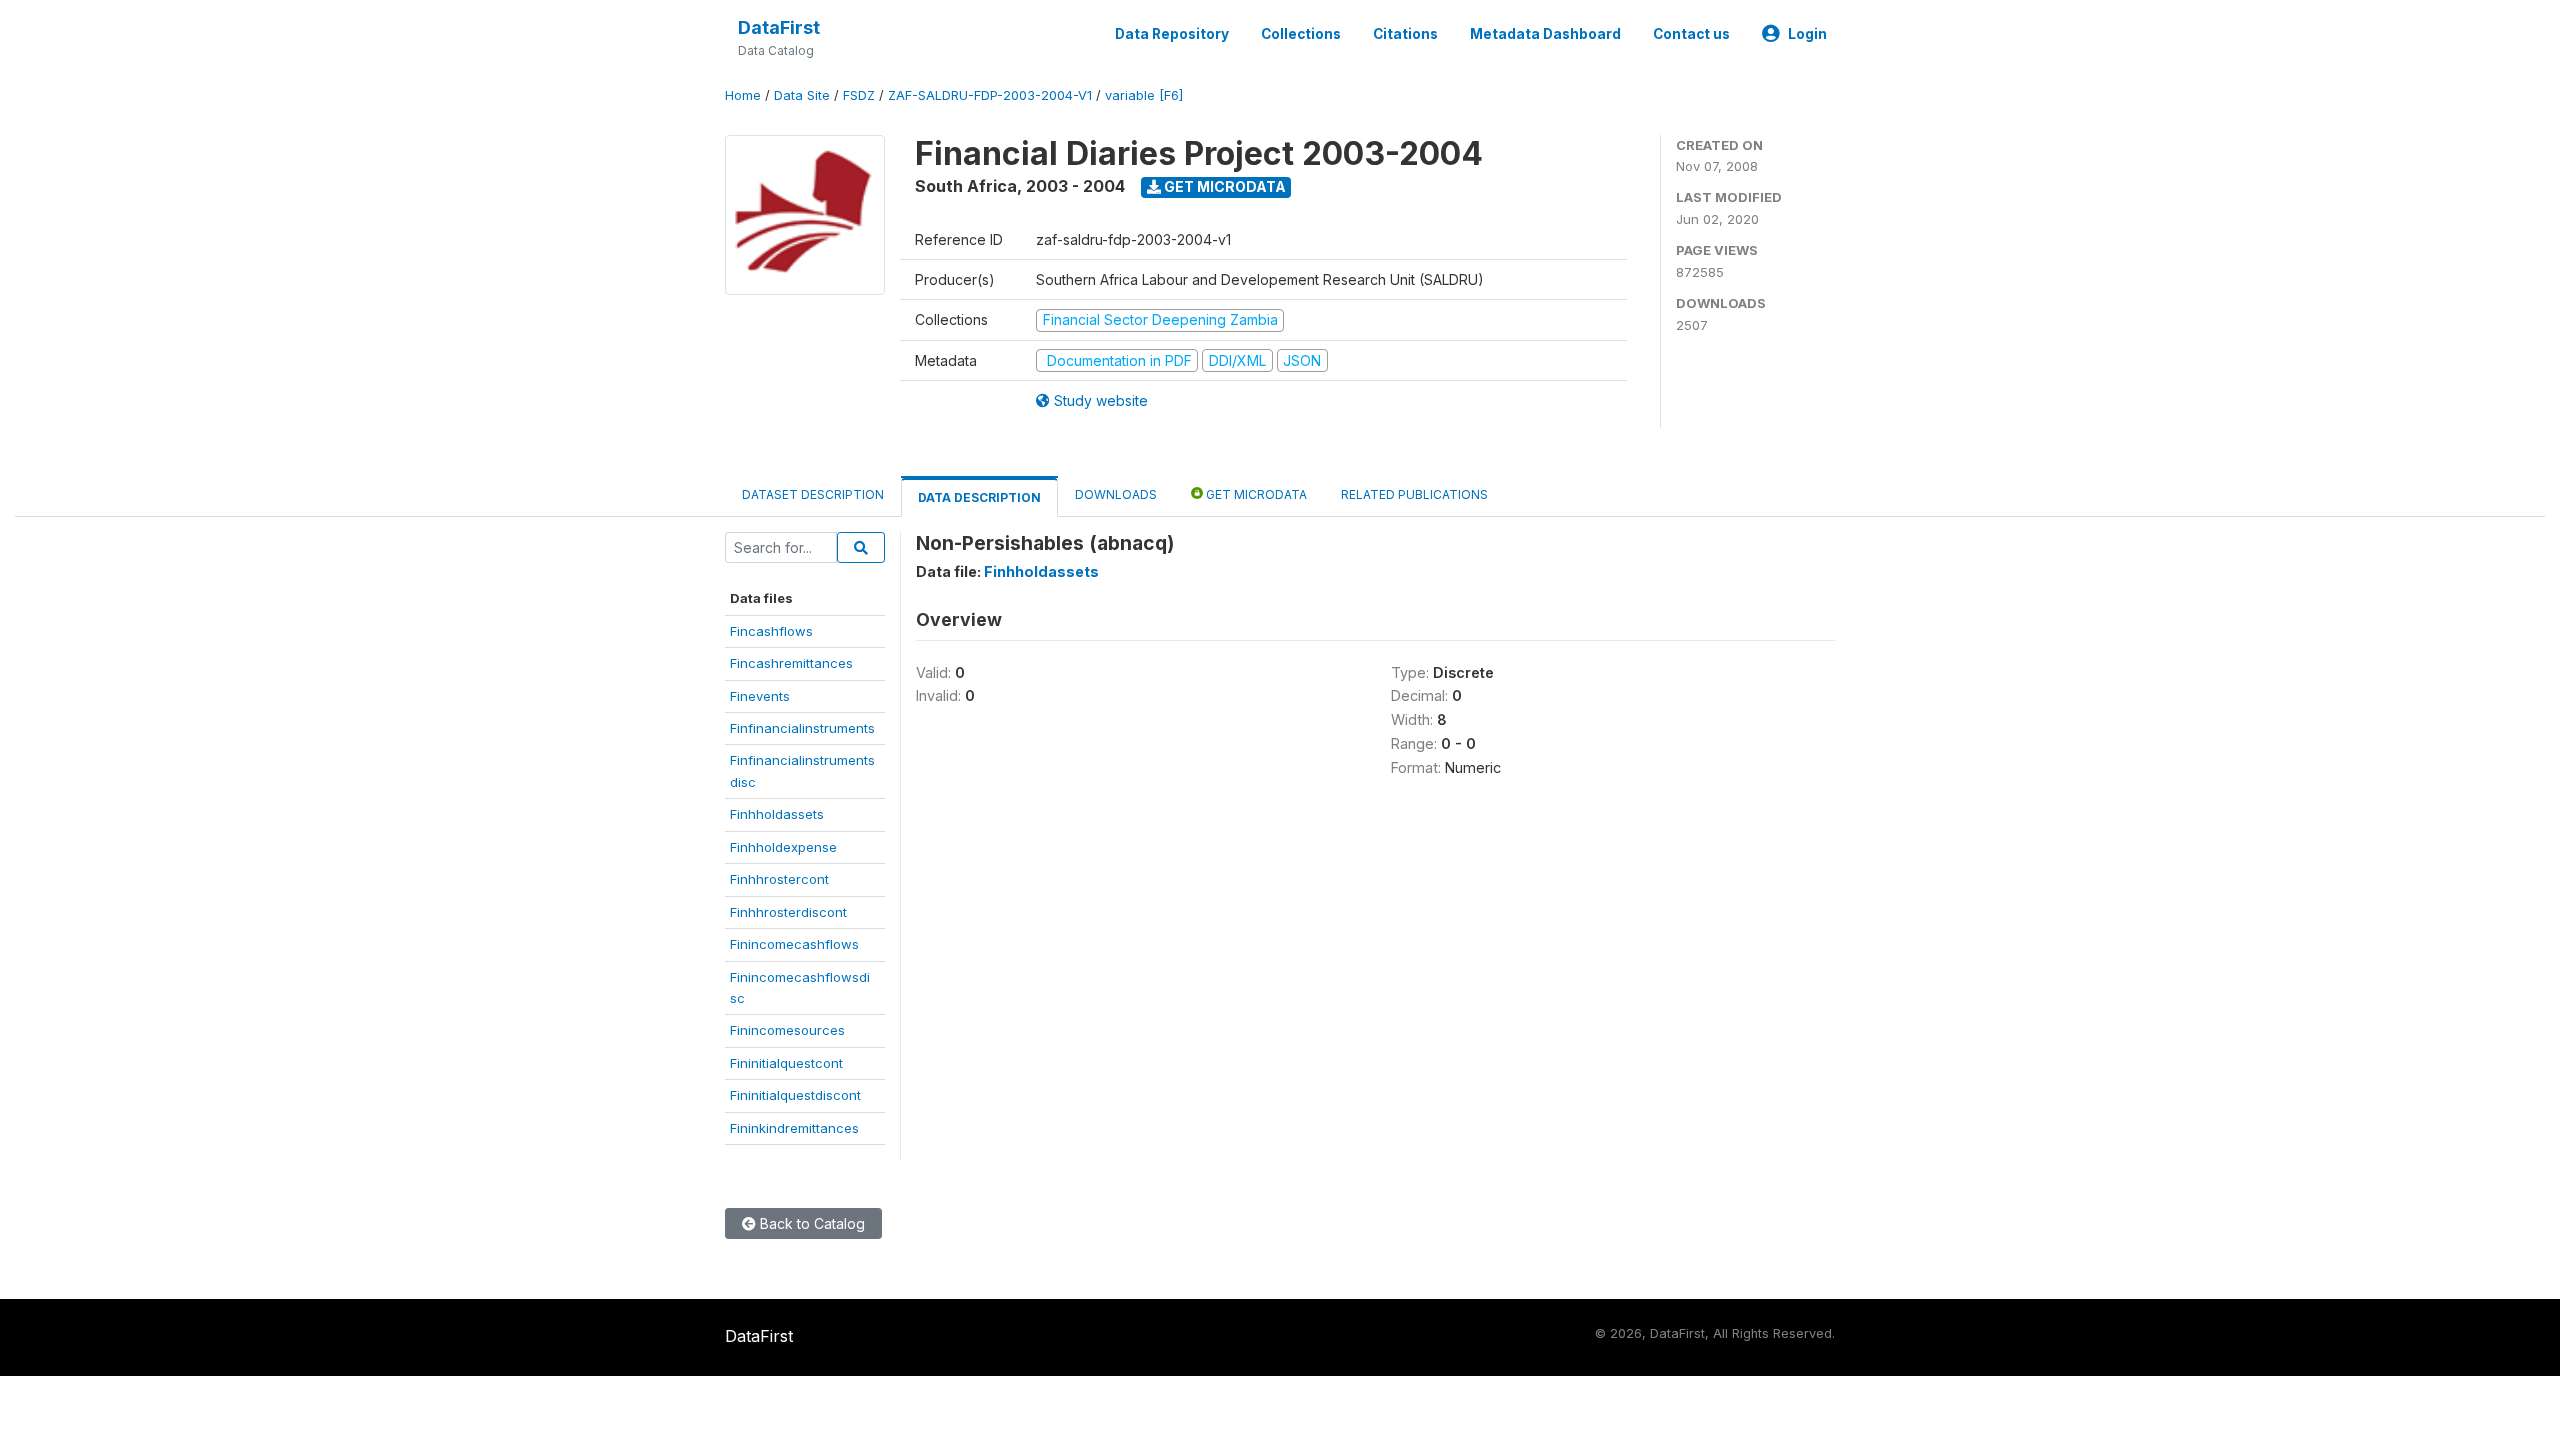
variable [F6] (1144, 95)
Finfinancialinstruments (802, 728)
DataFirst (779, 27)
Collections (1301, 34)
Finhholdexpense (783, 847)
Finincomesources (787, 1030)
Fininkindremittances (794, 1128)
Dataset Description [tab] (813, 494)
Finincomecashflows (794, 944)
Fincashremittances (791, 663)
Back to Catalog (810, 1223)
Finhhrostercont (779, 879)
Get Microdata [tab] (1255, 494)
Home (743, 95)
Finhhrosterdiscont (788, 912)
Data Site (802, 95)
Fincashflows (771, 631)
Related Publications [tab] (1414, 494)
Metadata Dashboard (1545, 34)
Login (1807, 34)
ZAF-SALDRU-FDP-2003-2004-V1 (990, 95)
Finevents (760, 696)
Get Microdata (1223, 186)
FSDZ (859, 95)
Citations (1405, 34)
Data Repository (1172, 34)
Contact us (1691, 34)
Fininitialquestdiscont (795, 1095)
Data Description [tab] (979, 497)
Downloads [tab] (1116, 494)
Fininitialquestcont (786, 1063)
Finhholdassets (777, 814)
